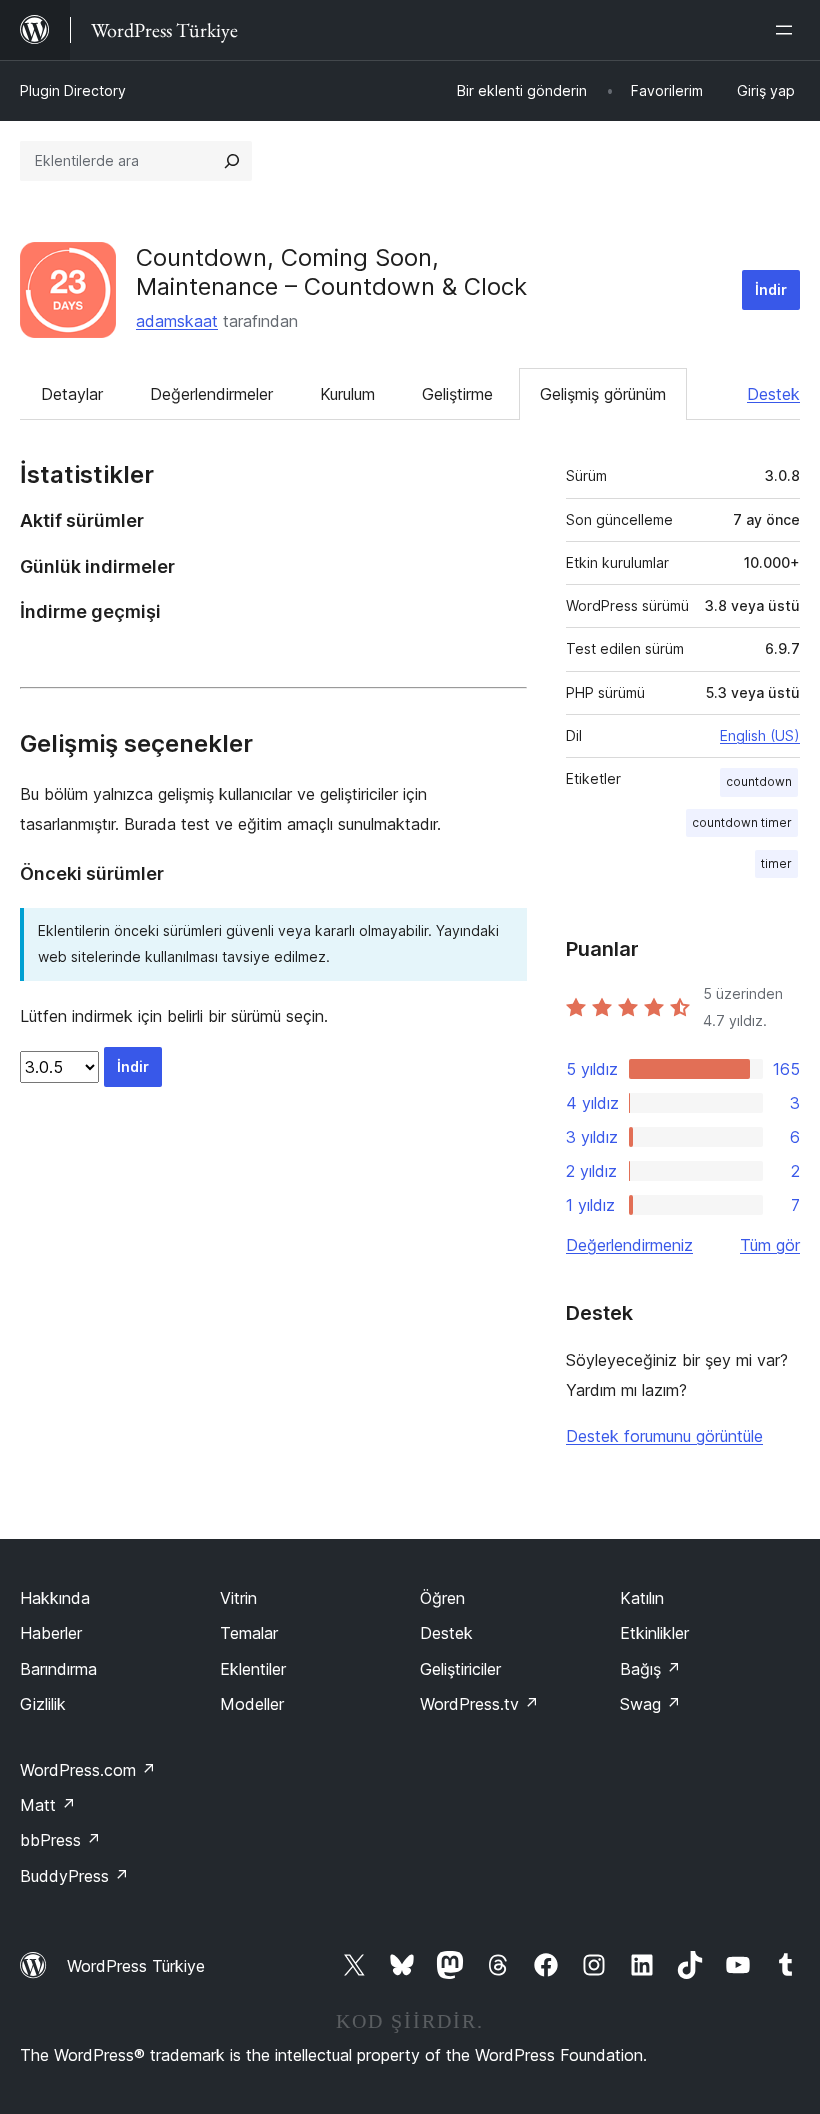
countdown (759, 781)
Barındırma (58, 1669)
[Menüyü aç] (788, 30)
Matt (48, 1805)
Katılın (642, 1598)
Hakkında (55, 1598)
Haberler (51, 1633)
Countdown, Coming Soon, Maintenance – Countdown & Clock (331, 272)
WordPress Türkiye (136, 1966)
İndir (771, 289)
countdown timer (742, 822)
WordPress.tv (479, 1704)
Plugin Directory (73, 90)
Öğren (442, 1598)
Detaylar (72, 394)
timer (776, 863)
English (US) (760, 735)
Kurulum (347, 394)
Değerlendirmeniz (629, 1245)
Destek (773, 394)
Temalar (249, 1633)
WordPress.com (88, 1770)
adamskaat (177, 321)
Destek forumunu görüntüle (664, 1436)
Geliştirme (457, 394)
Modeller (252, 1704)
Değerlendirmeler (211, 394)
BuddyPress (74, 1876)
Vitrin (238, 1598)
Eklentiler (253, 1669)
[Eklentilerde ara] (232, 161)
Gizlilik (43, 1704)
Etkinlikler (654, 1633)
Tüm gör (770, 1245)
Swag (650, 1704)
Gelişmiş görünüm (603, 394)
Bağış (650, 1669)
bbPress (60, 1840)
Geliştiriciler (460, 1669)
